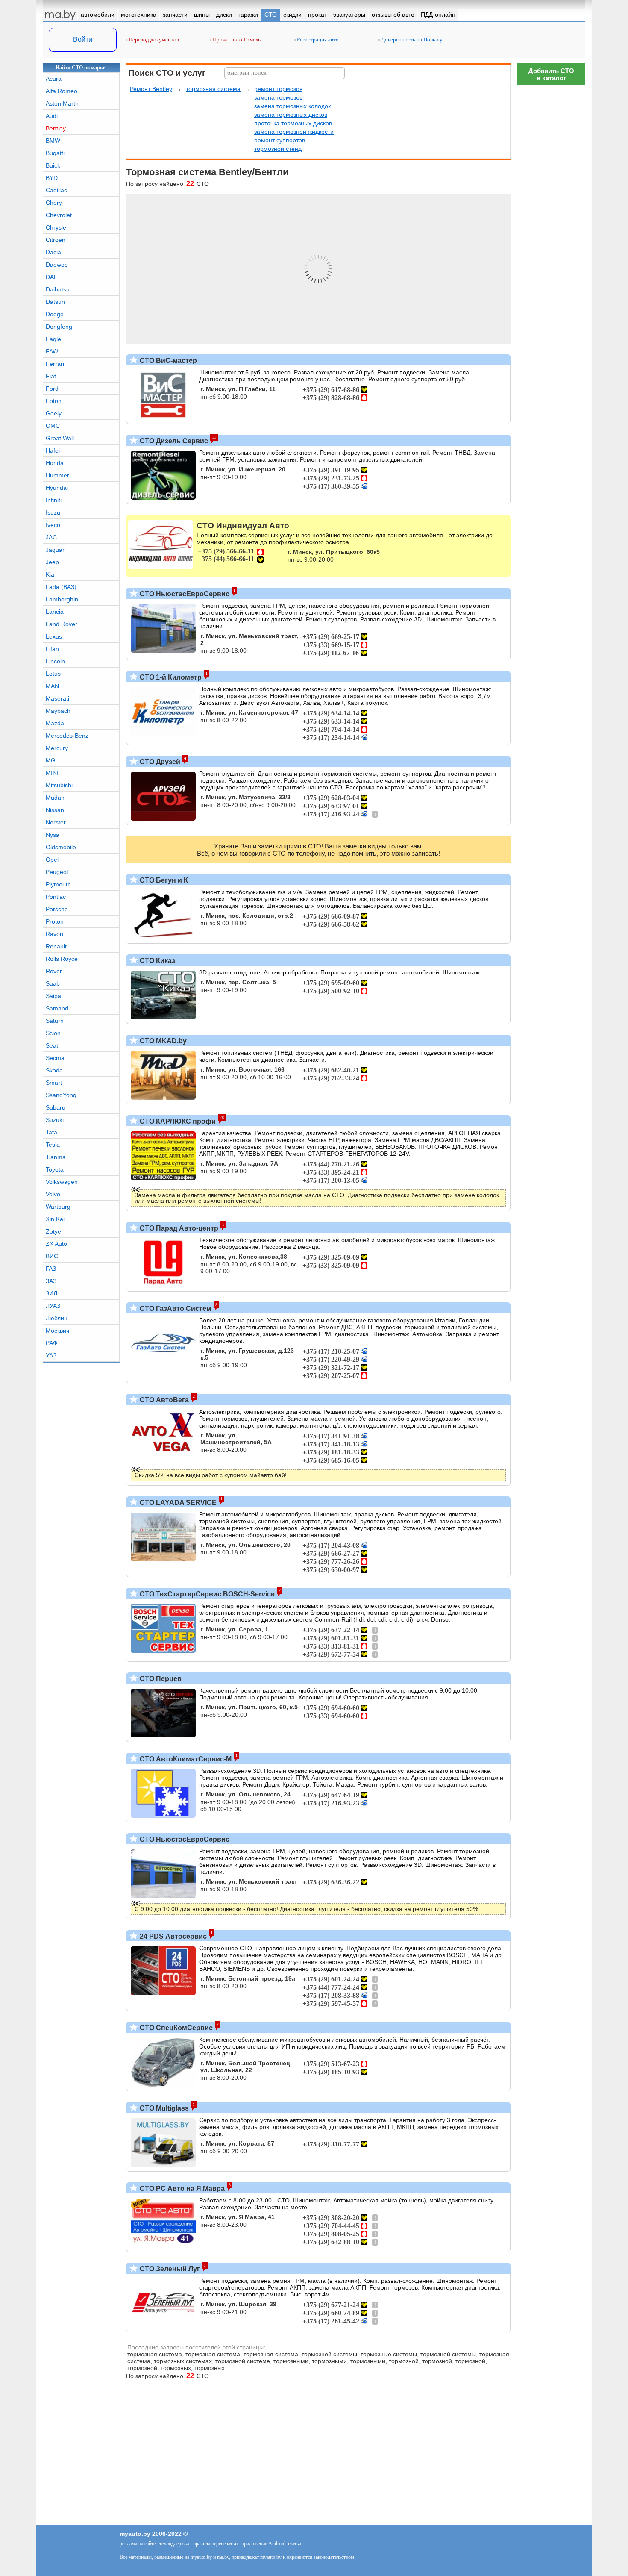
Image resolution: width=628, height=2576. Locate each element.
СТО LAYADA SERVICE (177, 1503)
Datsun (55, 302)
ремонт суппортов (280, 140)
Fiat (51, 376)
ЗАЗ (51, 1281)
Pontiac (56, 897)
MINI (52, 773)
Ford (52, 389)
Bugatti (55, 153)
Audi (52, 116)
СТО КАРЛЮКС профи (177, 1121)
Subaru (56, 1107)
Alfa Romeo (62, 91)
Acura (54, 79)
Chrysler (57, 227)
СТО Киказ (157, 961)
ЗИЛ (51, 1293)
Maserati (57, 698)
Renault (56, 946)
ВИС (52, 1256)
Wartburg (58, 1207)
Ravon (54, 934)
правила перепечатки (215, 2544)
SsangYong (61, 1095)
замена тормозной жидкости (294, 132)
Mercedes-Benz (67, 736)
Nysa (53, 835)
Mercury (57, 748)
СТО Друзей (159, 762)
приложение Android (263, 2544)
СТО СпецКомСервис (175, 2028)
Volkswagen (62, 1182)
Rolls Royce (62, 959)
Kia (50, 574)
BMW (53, 141)
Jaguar (55, 550)
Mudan (55, 798)
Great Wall (60, 438)
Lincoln (55, 661)
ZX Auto (56, 1244)
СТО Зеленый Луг (169, 2269)
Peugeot (57, 872)
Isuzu (53, 512)
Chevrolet (59, 215)
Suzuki (55, 1120)
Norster (56, 822)
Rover (54, 971)
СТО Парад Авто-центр (178, 1228)
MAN (52, 686)
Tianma (56, 1157)
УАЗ (51, 1355)
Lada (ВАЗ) (61, 587)
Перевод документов (153, 40)
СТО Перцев (160, 1679)
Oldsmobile (61, 847)
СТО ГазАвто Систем (175, 1309)
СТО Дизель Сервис (173, 441)
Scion (53, 1033)
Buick (53, 165)
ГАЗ (51, 1269)
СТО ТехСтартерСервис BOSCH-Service (206, 1594)
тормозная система (213, 89)
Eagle (53, 339)
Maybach (58, 711)
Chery (54, 203)
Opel (52, 860)
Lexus (54, 636)
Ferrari (55, 364)
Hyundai (57, 488)
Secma (55, 1058)
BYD (52, 178)
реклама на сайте (138, 2544)
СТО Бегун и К (163, 880)
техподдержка (174, 2544)
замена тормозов (278, 97)
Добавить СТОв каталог (551, 74)
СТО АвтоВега (163, 1400)
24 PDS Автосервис (172, 1936)
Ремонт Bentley (151, 89)
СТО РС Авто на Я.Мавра (181, 2189)
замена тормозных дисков (291, 115)
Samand (57, 1008)
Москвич (57, 1331)
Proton (55, 921)
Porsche (57, 909)
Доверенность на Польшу (411, 40)
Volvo (53, 1194)
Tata (51, 1132)
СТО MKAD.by (162, 1041)
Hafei (53, 450)
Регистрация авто (317, 40)
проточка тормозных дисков (293, 123)
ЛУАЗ (53, 1306)
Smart (54, 1083)
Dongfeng (59, 327)
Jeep (52, 562)
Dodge (55, 314)
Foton (54, 401)
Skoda (54, 1070)
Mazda (55, 723)
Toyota (55, 1169)
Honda (55, 463)
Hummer (57, 475)
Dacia (53, 252)
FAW (52, 351)
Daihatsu (58, 289)
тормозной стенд (278, 149)
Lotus (53, 674)
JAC (51, 537)
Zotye (53, 1231)
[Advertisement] (551, 2211)
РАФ (52, 1343)
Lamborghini (63, 599)
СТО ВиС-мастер (167, 361)
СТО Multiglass (163, 2108)
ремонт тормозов (278, 89)
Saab (53, 983)
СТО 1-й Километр (170, 677)
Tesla (53, 1145)
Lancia (55, 612)
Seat (52, 1045)
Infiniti (54, 500)
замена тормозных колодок (292, 106)
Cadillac (56, 190)
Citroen (56, 240)
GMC (53, 426)
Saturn (55, 1021)
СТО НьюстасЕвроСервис (184, 594)
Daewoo (57, 265)
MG (51, 760)
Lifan (52, 649)
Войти (83, 40)
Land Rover (62, 624)
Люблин (57, 1318)
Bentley (56, 128)
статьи (295, 2544)
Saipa (53, 996)
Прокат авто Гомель (236, 40)
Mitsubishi (59, 785)
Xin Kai (55, 1219)
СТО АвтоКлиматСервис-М (185, 1759)
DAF (52, 277)
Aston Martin (63, 103)
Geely (54, 413)
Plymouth (58, 884)
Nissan (55, 810)
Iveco (53, 525)
